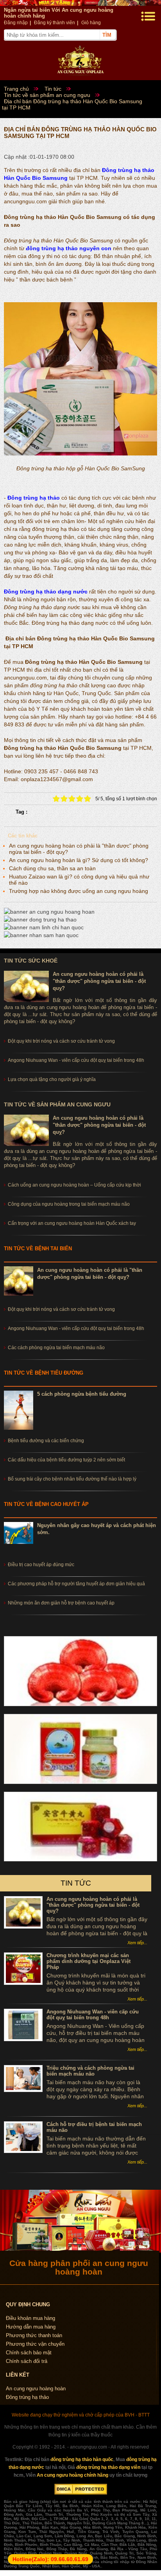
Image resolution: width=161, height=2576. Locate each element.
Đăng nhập (16, 23)
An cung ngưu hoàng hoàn (36, 2389)
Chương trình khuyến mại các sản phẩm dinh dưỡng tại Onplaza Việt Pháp (89, 1961)
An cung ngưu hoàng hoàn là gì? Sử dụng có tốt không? (79, 860)
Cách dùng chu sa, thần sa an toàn (52, 868)
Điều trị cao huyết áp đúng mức (41, 1565)
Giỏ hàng (91, 23)
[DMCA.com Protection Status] (81, 2493)
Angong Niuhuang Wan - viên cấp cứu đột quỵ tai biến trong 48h (76, 1328)
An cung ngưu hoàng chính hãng (72, 2475)
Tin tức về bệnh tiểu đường (44, 1373)
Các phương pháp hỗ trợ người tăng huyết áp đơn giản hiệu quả (76, 1584)
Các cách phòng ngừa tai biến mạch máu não (56, 1348)
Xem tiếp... (137, 1943)
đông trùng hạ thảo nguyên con (69, 248)
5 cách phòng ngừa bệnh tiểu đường (82, 1394)
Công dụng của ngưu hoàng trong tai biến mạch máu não (69, 1204)
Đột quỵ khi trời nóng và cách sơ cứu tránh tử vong (61, 1309)
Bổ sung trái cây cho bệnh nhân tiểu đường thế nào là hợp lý (72, 1479)
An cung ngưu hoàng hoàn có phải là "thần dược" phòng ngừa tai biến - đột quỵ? (99, 981)
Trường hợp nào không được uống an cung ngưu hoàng (79, 891)
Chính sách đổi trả (27, 2361)
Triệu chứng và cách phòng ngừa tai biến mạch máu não (90, 2071)
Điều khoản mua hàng (30, 2318)
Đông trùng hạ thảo (34, 498)
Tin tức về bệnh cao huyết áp (46, 1504)
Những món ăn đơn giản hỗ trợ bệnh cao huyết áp (61, 1603)
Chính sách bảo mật (29, 2353)
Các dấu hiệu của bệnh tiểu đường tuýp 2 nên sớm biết (66, 1460)
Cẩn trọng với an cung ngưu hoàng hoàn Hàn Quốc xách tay (72, 1223)
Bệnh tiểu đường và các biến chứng (46, 1441)
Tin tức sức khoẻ (31, 961)
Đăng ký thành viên (55, 23)
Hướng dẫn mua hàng (31, 2327)
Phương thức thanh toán (34, 2335)
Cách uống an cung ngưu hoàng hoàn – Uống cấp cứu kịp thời (74, 1185)
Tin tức (76, 1883)
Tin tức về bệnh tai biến (38, 1249)
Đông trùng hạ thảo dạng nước (46, 592)
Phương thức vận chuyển (35, 2344)
